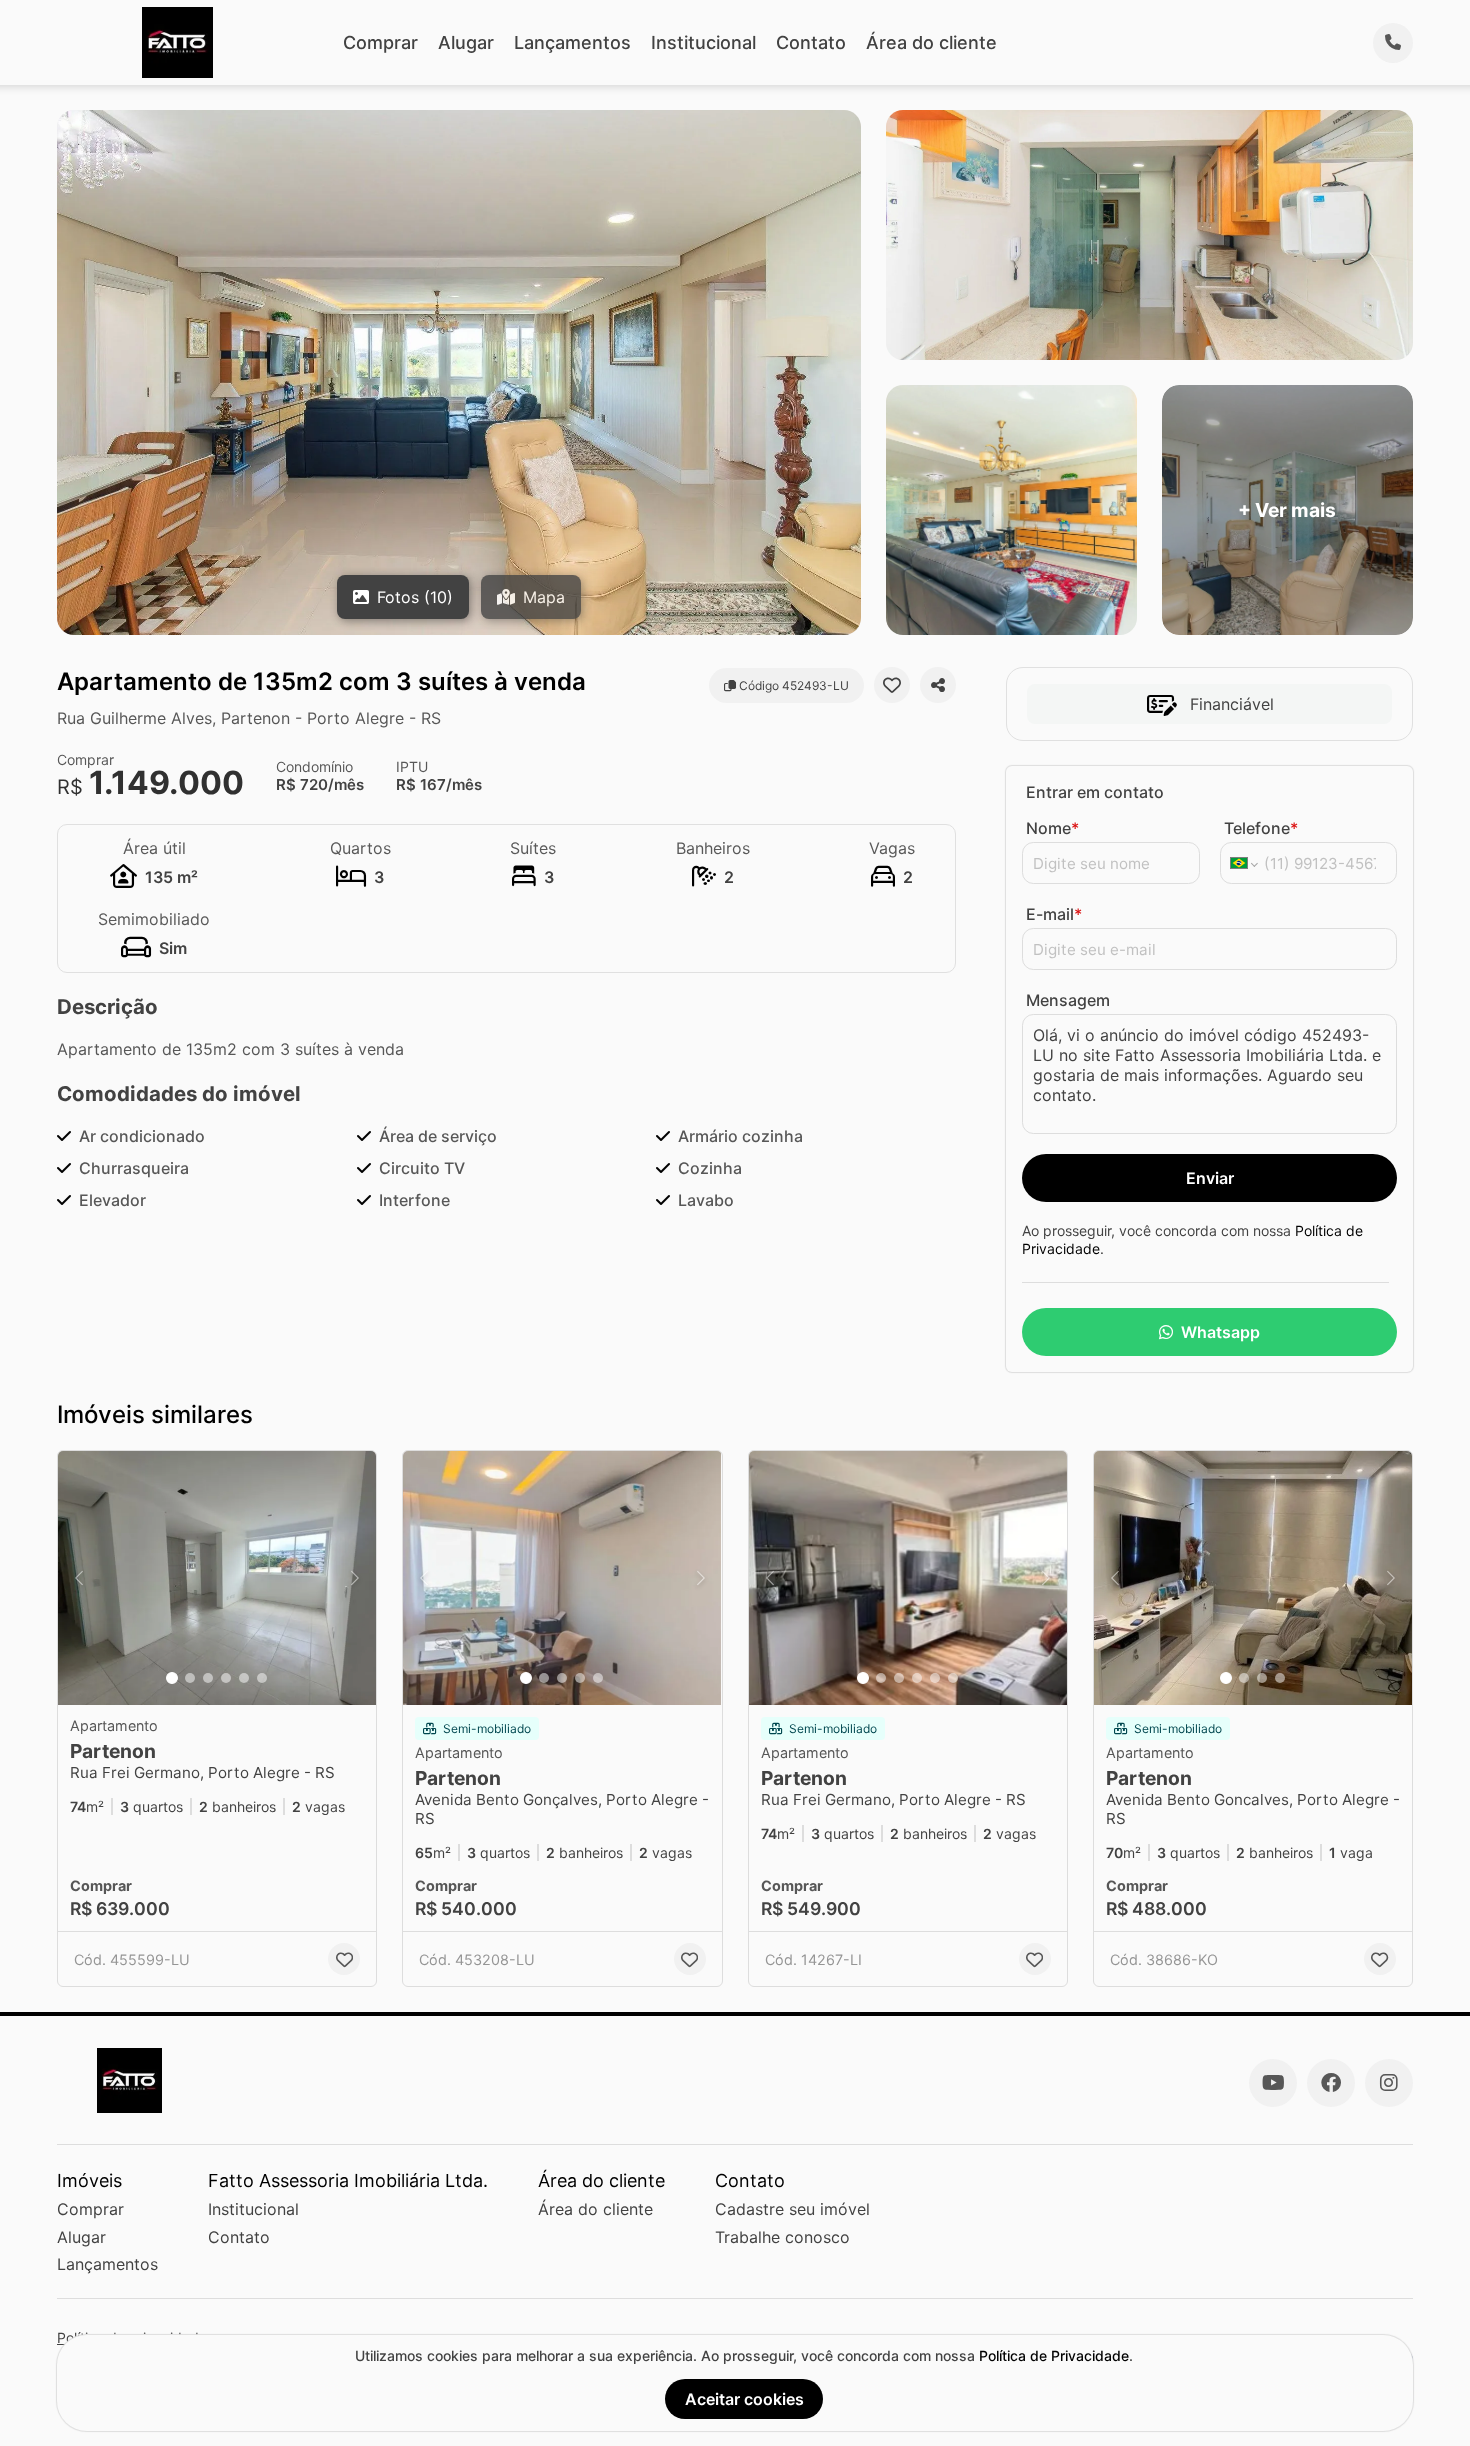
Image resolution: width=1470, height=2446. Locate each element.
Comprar (380, 42)
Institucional (703, 42)
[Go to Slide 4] (226, 1678)
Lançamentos (572, 42)
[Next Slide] (355, 1578)
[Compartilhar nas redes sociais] (938, 685)
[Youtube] (1273, 2083)
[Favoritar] (892, 685)
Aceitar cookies (744, 2399)
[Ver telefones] (1393, 43)
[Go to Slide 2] (190, 1678)
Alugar (466, 42)
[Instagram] (1389, 2083)
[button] (217, 1578)
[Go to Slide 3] (208, 1678)
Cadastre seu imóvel (792, 2209)
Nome (1052, 828)
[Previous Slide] (79, 1578)
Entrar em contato (1095, 792)
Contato (811, 42)
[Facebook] (1331, 2083)
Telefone (1261, 828)
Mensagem (1068, 1000)
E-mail (1054, 914)
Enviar (1210, 1178)
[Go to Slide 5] (244, 1678)
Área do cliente (931, 42)
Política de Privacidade (1054, 2355)
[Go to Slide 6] (262, 1678)
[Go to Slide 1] (172, 1678)
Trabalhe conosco (782, 2237)
